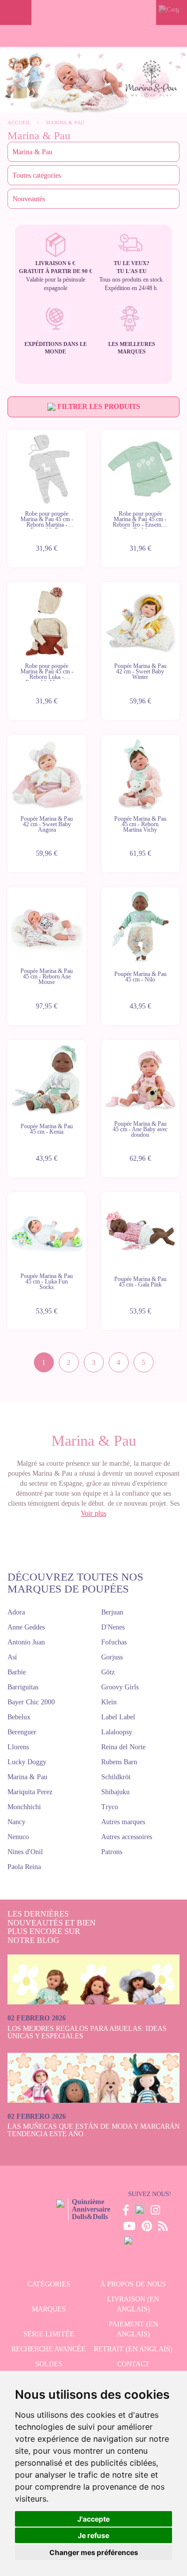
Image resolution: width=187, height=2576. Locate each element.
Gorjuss (112, 1657)
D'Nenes (113, 1627)
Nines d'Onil (25, 1852)
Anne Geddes (26, 1627)
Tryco (110, 1807)
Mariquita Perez (30, 1792)
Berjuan (112, 1612)
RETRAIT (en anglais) (133, 2349)
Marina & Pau (27, 1777)
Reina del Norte (123, 1747)
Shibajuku (115, 1792)
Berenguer (22, 1732)
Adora (16, 1612)
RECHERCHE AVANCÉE (49, 2349)
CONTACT (133, 2364)
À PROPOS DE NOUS (133, 2284)
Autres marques (123, 1822)
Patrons (112, 1852)
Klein (109, 1702)
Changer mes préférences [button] (94, 2552)
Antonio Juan (26, 1642)
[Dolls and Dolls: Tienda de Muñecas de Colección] (94, 12)
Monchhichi (24, 1807)
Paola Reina (24, 1867)
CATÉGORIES (49, 2284)
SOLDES (49, 2364)
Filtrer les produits (98, 407)
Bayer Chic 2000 (31, 1702)
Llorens (18, 1747)
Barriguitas (23, 1687)
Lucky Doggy (27, 1762)
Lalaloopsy (117, 1732)
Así (12, 1657)
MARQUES (49, 2309)
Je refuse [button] (93, 2535)
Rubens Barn (119, 1762)
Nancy (16, 1822)
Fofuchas (114, 1642)
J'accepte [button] (93, 2519)
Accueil (19, 123)
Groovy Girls (120, 1687)
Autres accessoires (127, 1837)
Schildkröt (116, 1777)
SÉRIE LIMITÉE (49, 2334)
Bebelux (19, 1717)
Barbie (17, 1672)
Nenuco (18, 1837)
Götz (108, 1672)
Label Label (118, 1717)
